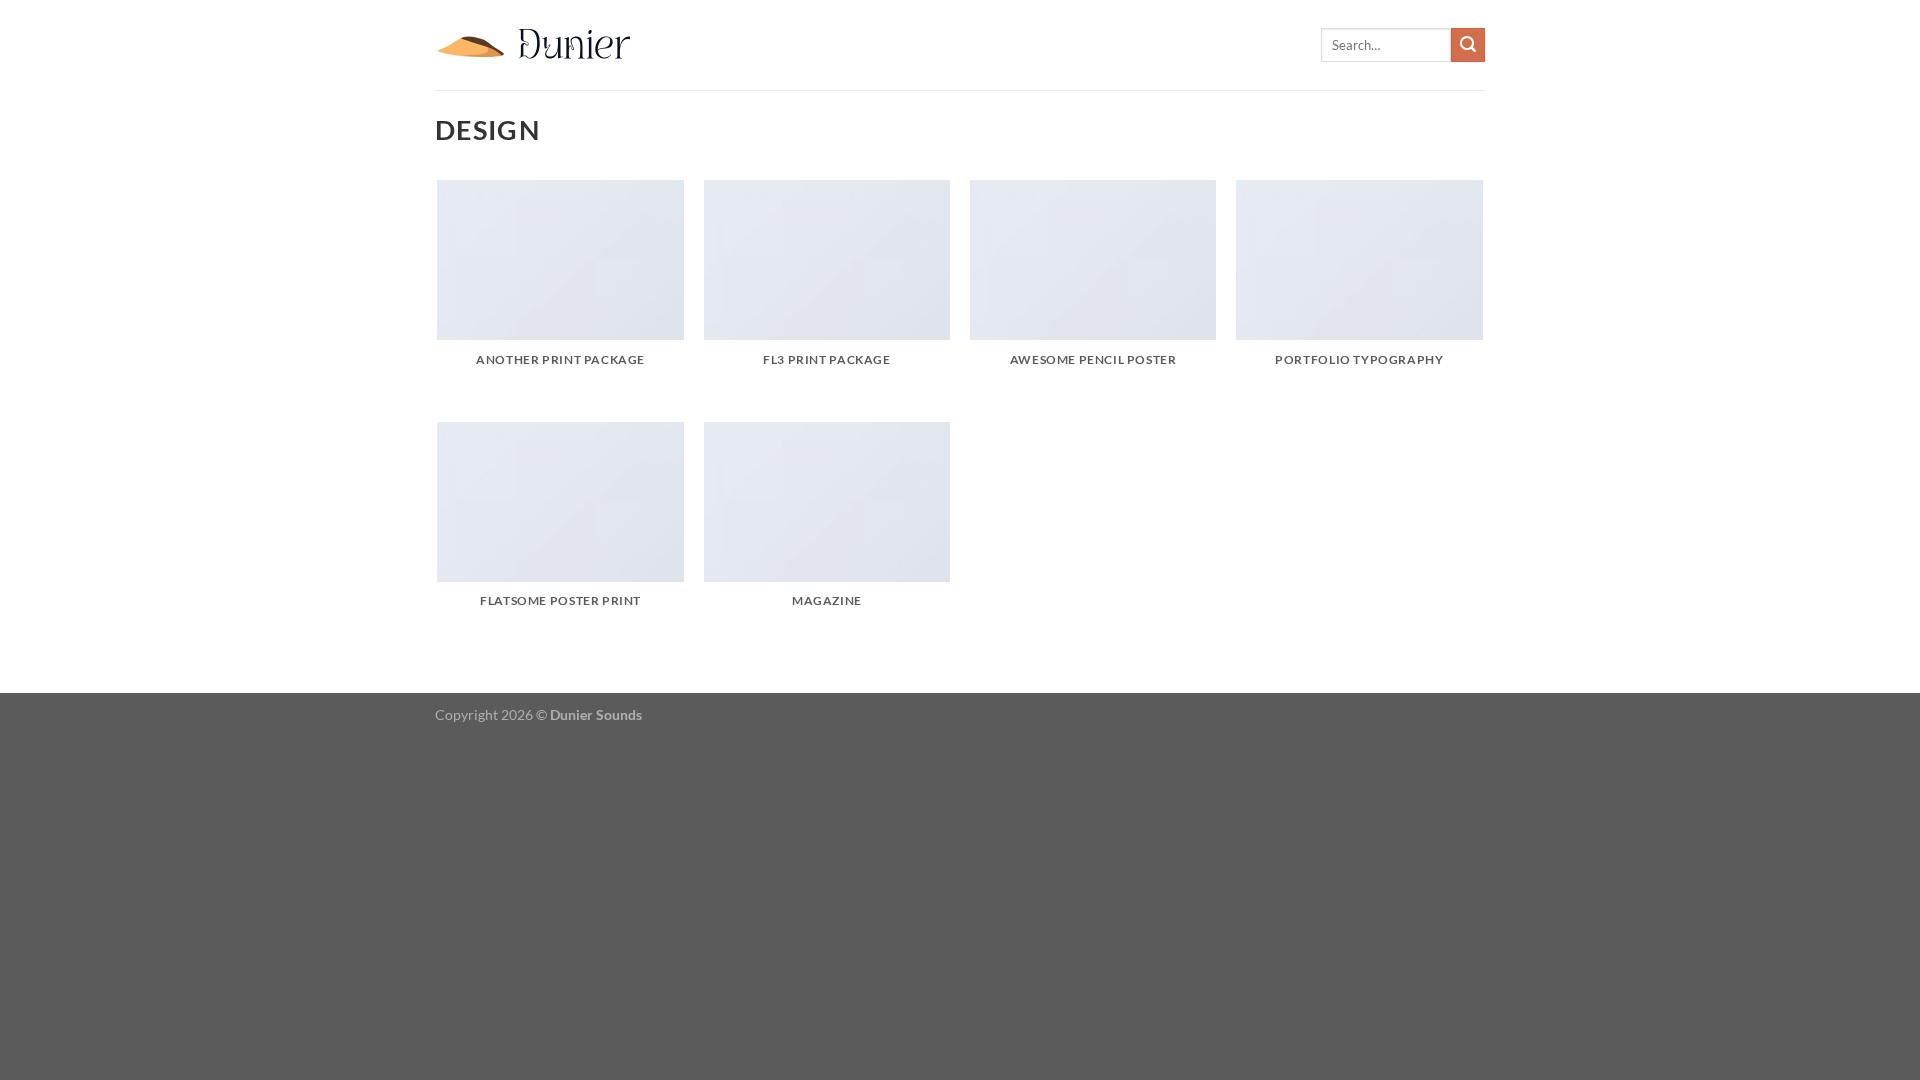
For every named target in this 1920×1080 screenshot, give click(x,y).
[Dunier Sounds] (535, 45)
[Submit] (1468, 45)
